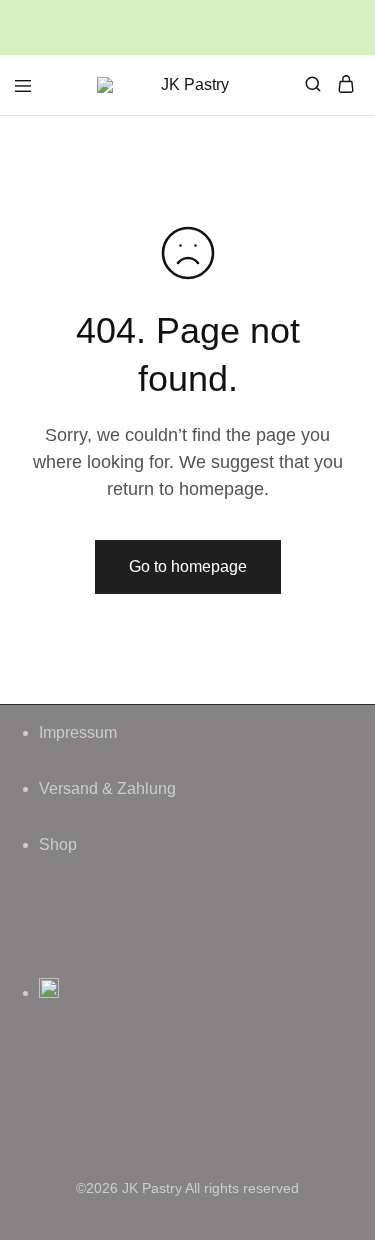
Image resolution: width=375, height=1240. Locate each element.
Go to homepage (188, 566)
